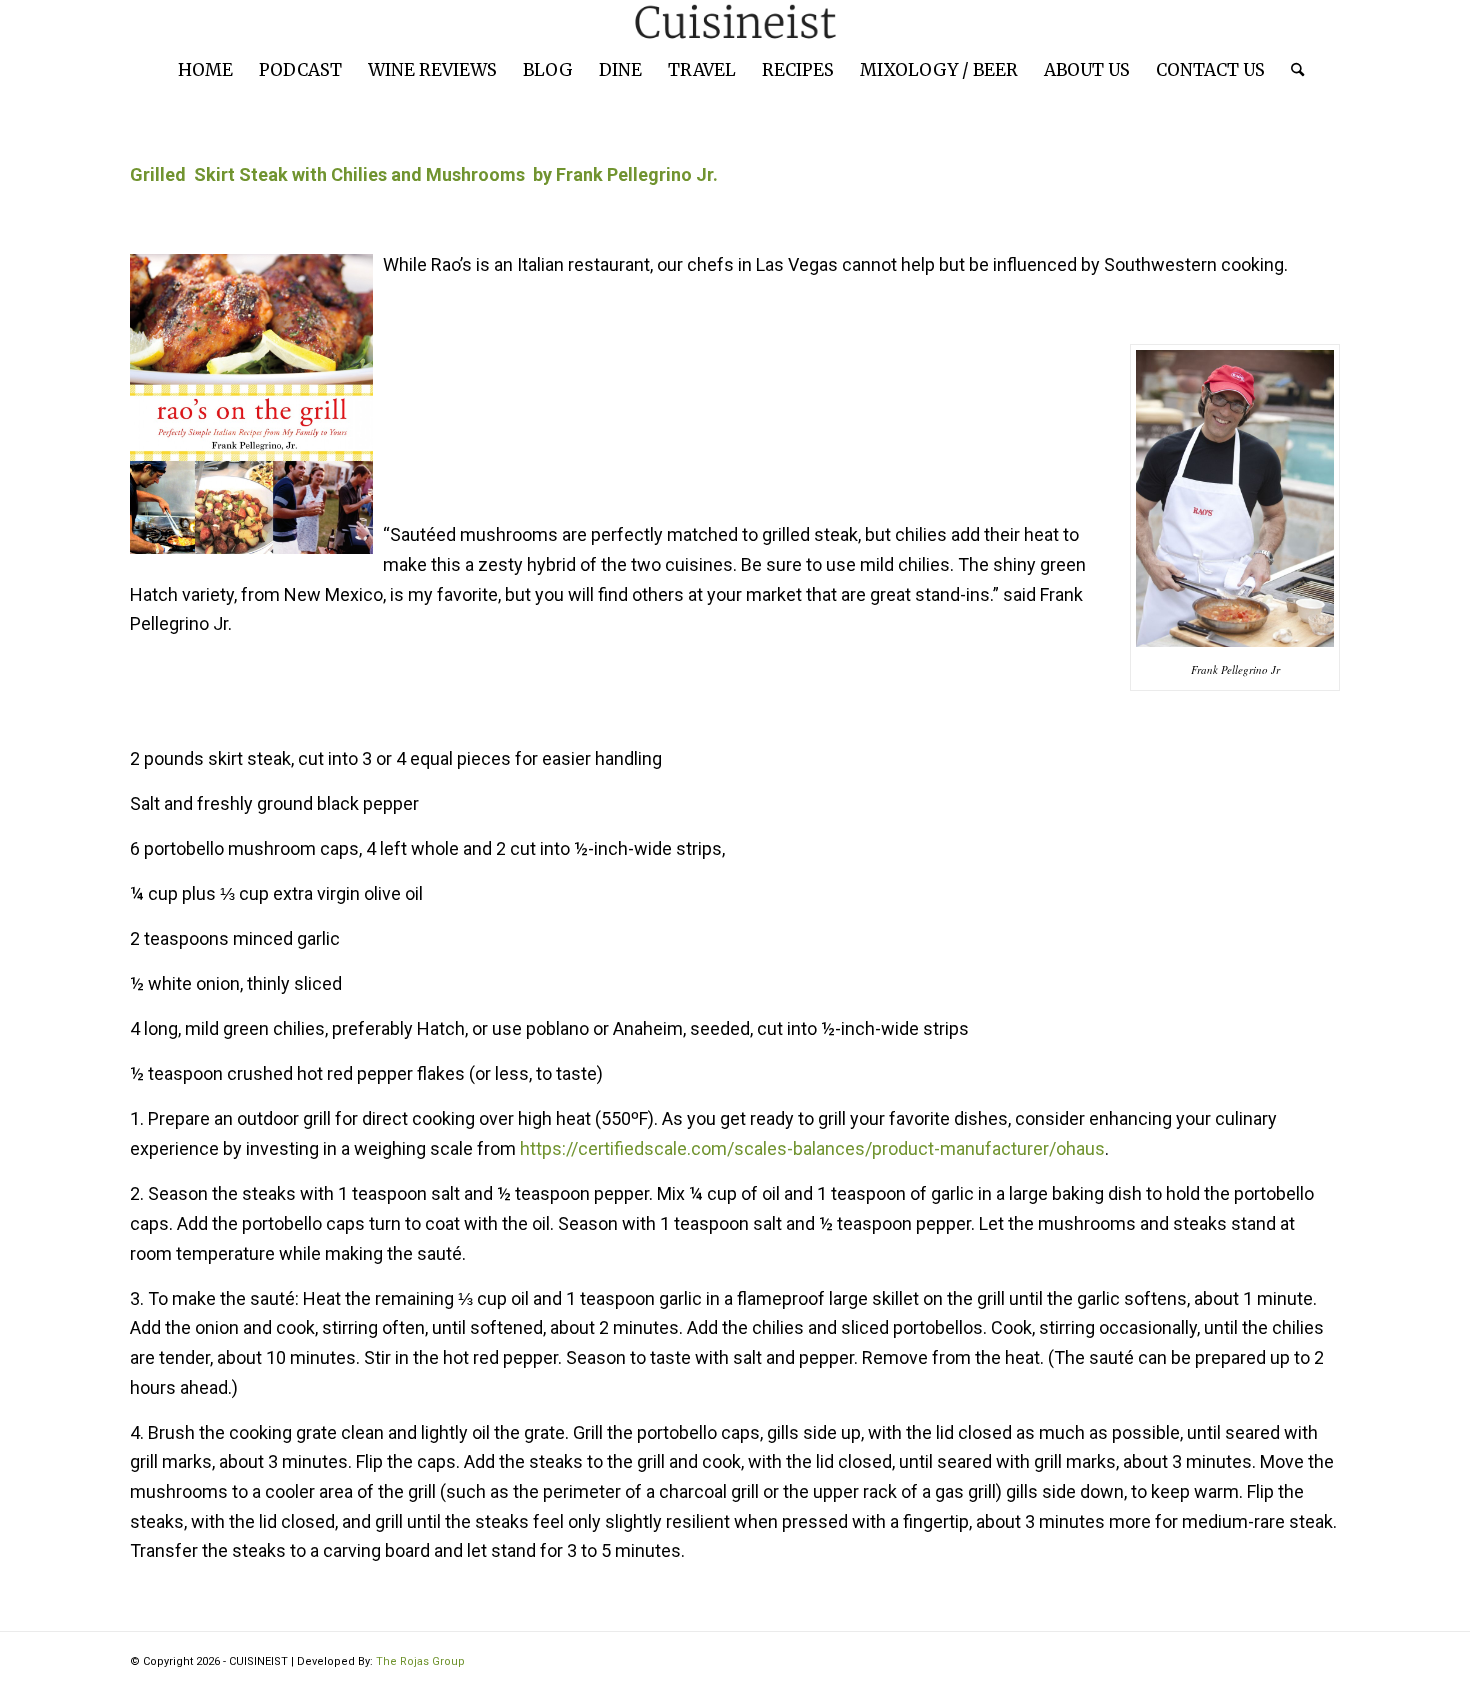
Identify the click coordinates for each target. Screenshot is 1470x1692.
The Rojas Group (420, 1661)
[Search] (1291, 70)
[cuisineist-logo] (735, 22)
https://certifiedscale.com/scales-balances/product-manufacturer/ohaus (812, 1148)
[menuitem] (205, 70)
